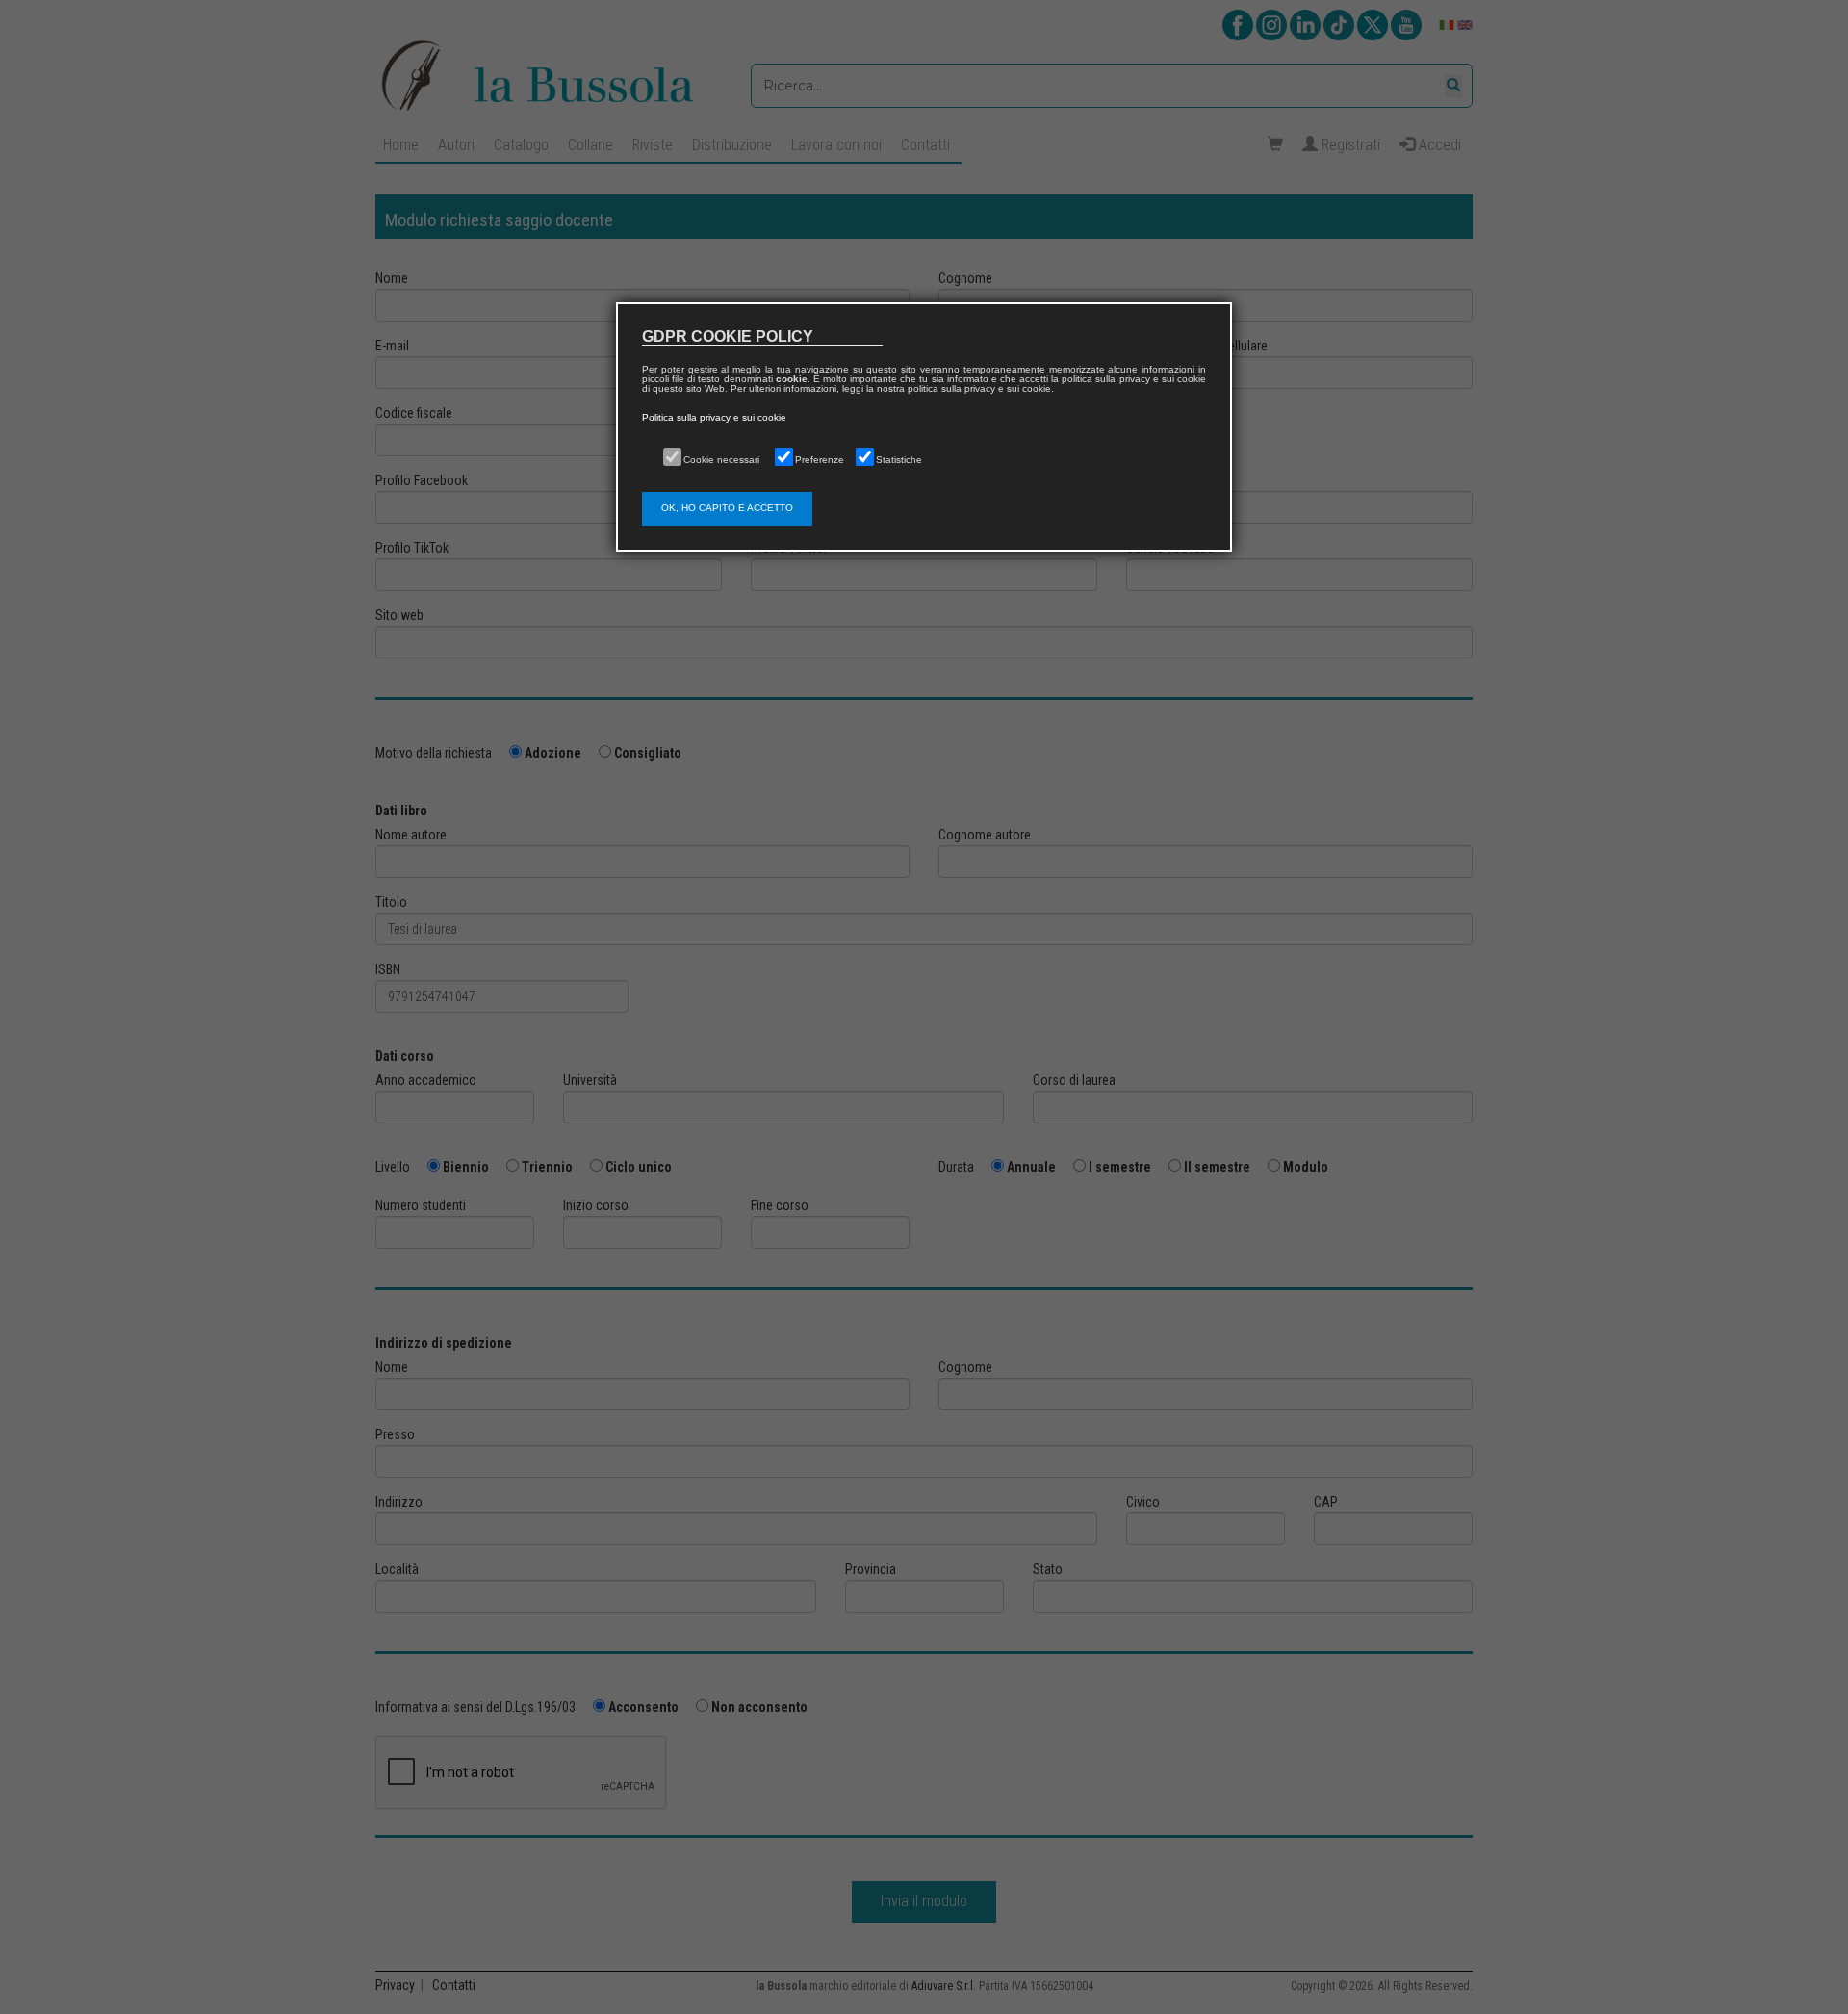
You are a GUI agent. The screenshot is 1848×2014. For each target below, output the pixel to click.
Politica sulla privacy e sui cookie (714, 417)
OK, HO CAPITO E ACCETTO (727, 508)
